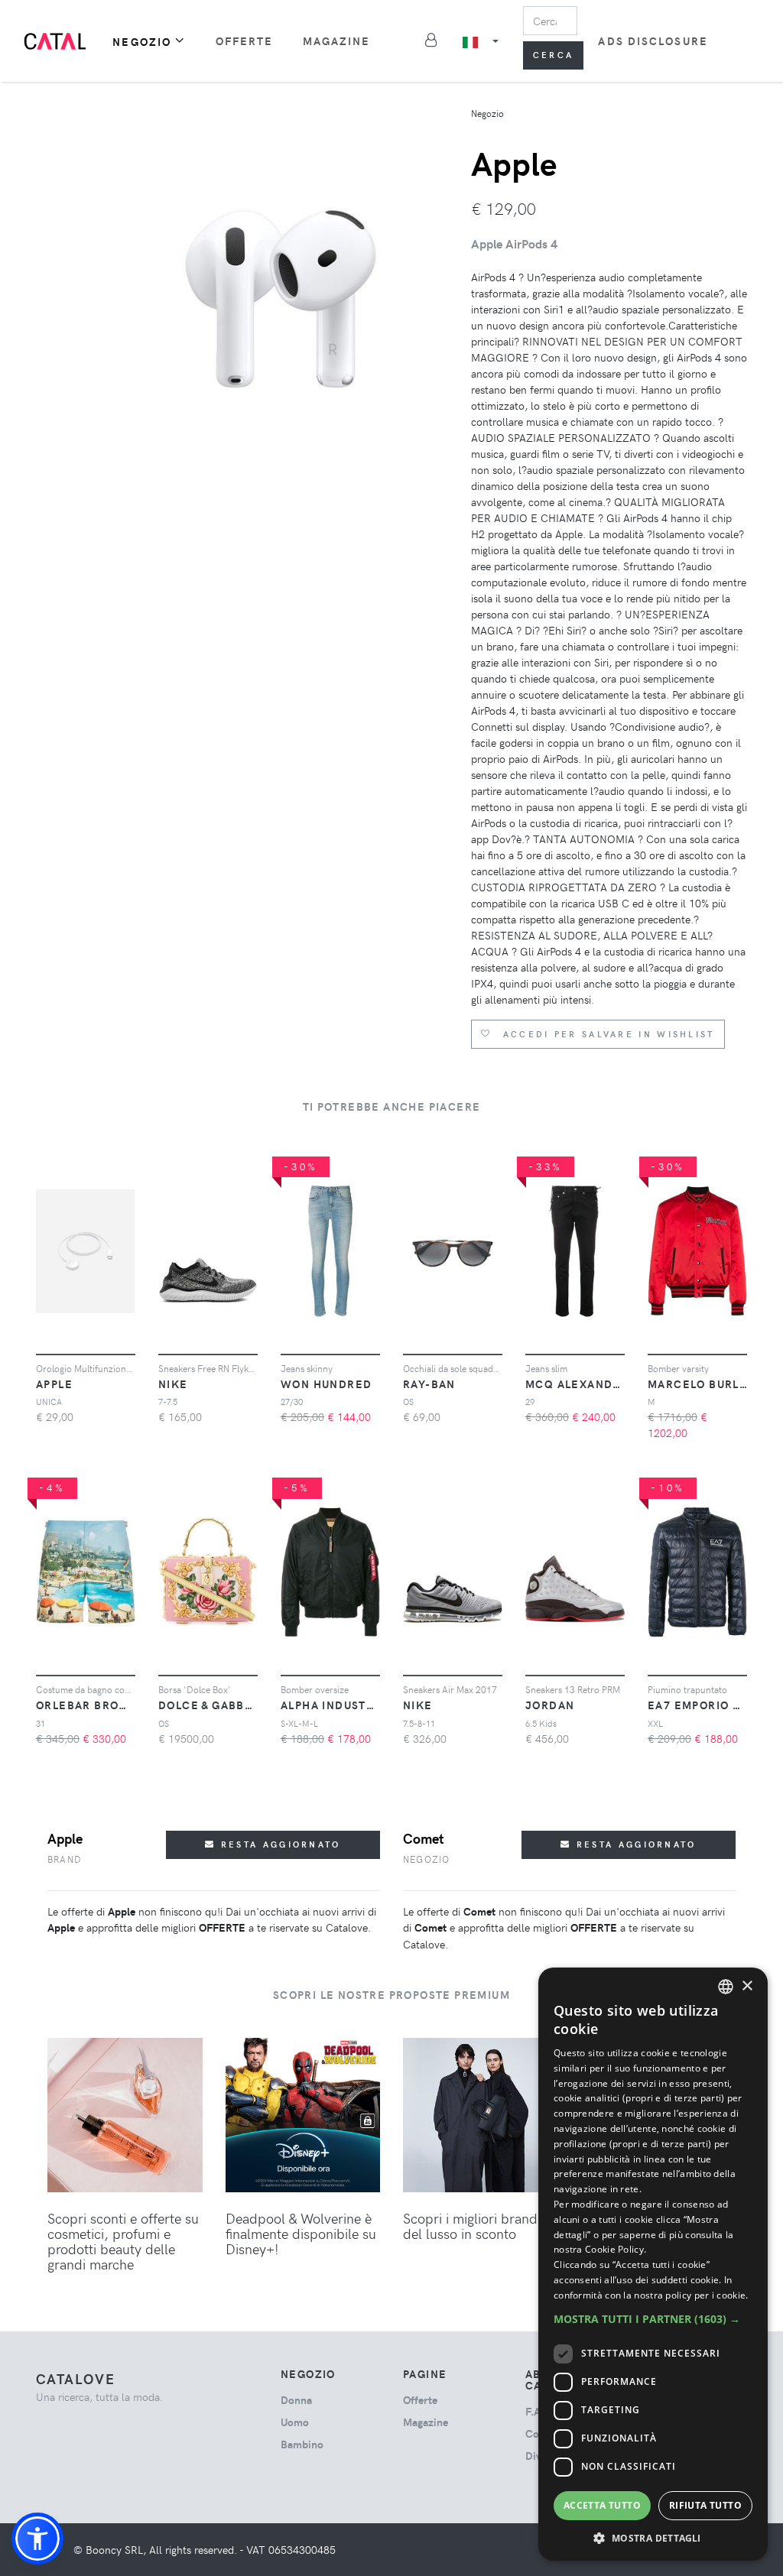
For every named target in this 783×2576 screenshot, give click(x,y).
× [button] (747, 1986)
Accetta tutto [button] (602, 2505)
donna (296, 2400)
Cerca (554, 55)
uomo (295, 2422)
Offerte (245, 41)
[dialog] (653, 2264)
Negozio (142, 42)
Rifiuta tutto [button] (705, 2505)
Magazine (337, 41)
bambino (302, 2444)
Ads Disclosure (653, 41)
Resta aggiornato (279, 1844)
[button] (37, 2539)
